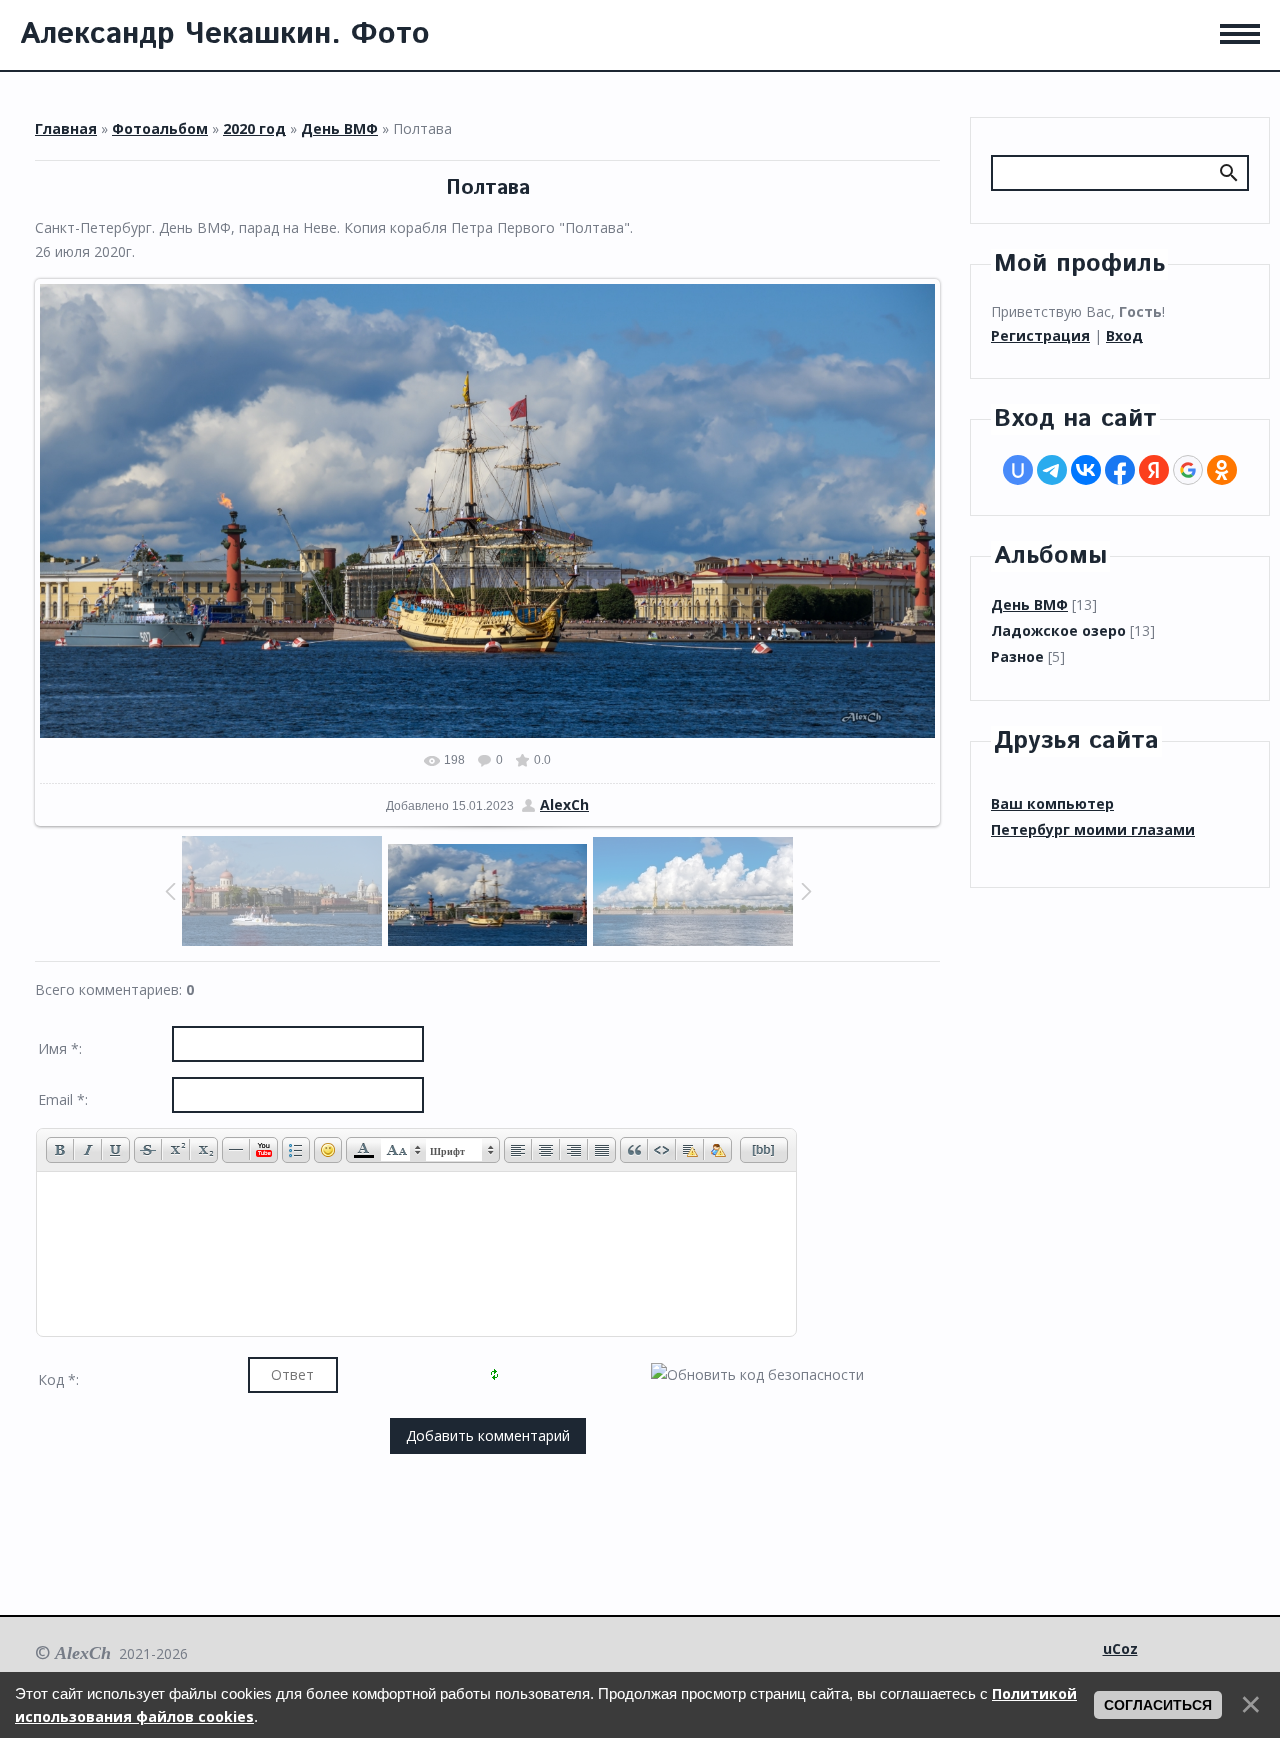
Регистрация (1040, 335)
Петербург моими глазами (1093, 829)
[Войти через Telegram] (1052, 470)
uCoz (1120, 1648)
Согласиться (1158, 1705)
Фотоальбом (160, 128)
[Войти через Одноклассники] (1222, 470)
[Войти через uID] (1018, 470)
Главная (66, 128)
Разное (1017, 656)
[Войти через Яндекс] (1154, 470)
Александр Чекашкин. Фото (225, 34)
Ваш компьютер (1052, 803)
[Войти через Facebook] (1120, 470)
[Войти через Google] (1188, 470)
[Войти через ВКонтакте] (1086, 470)
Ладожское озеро (1058, 630)
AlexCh (564, 804)
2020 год (254, 128)
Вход (1124, 335)
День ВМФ (339, 128)
